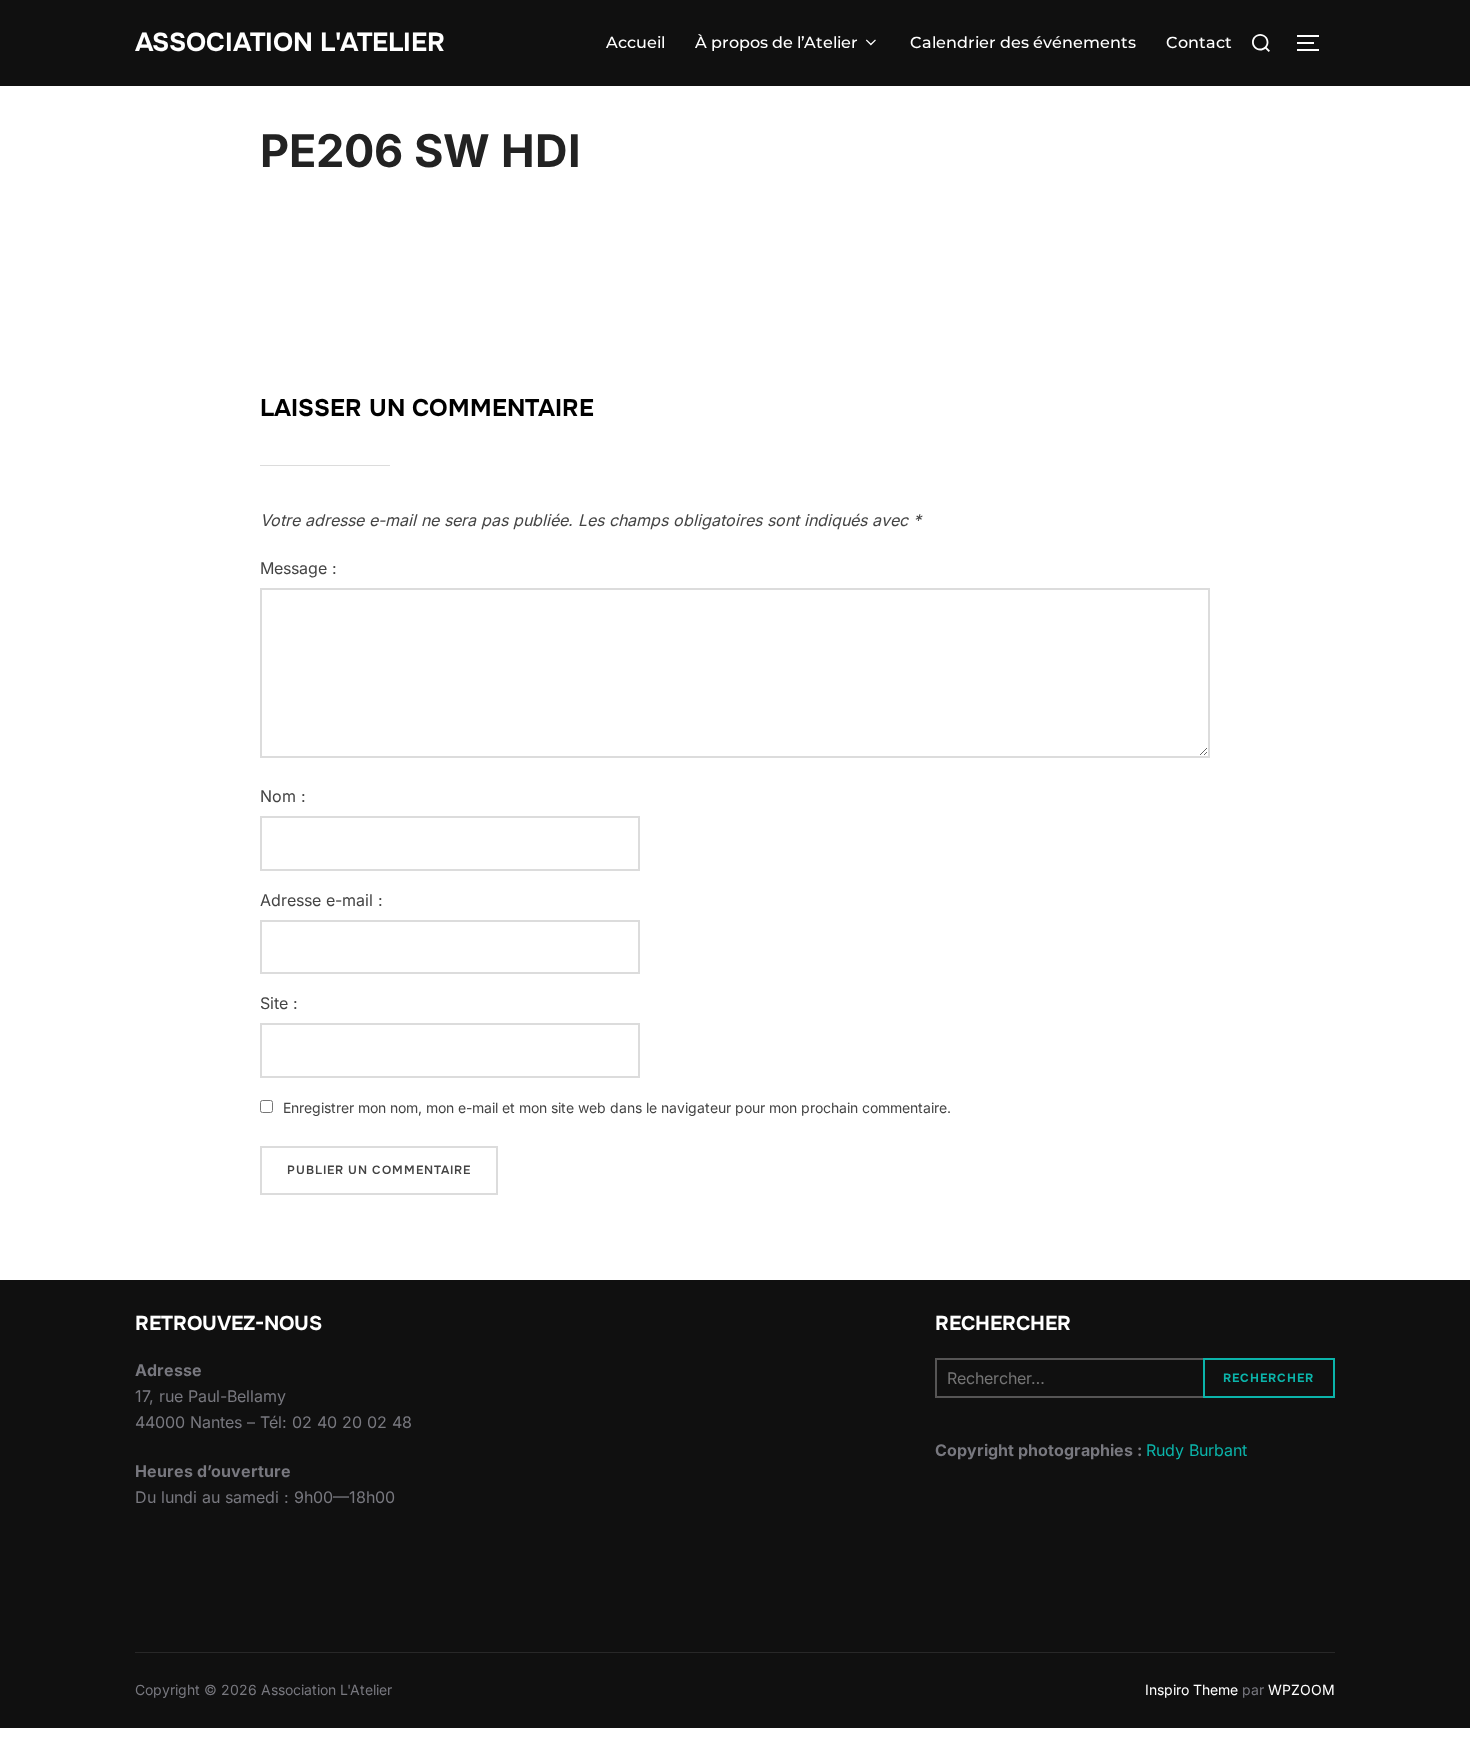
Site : (279, 1003)
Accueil (635, 42)
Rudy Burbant (1196, 1450)
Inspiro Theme (1191, 1689)
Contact (1199, 42)
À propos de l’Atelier (776, 42)
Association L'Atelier (290, 42)
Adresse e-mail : (321, 900)
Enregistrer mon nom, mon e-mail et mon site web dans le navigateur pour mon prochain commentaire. (617, 1107)
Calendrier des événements (1023, 42)
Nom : (283, 796)
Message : (298, 568)
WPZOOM (1301, 1689)
